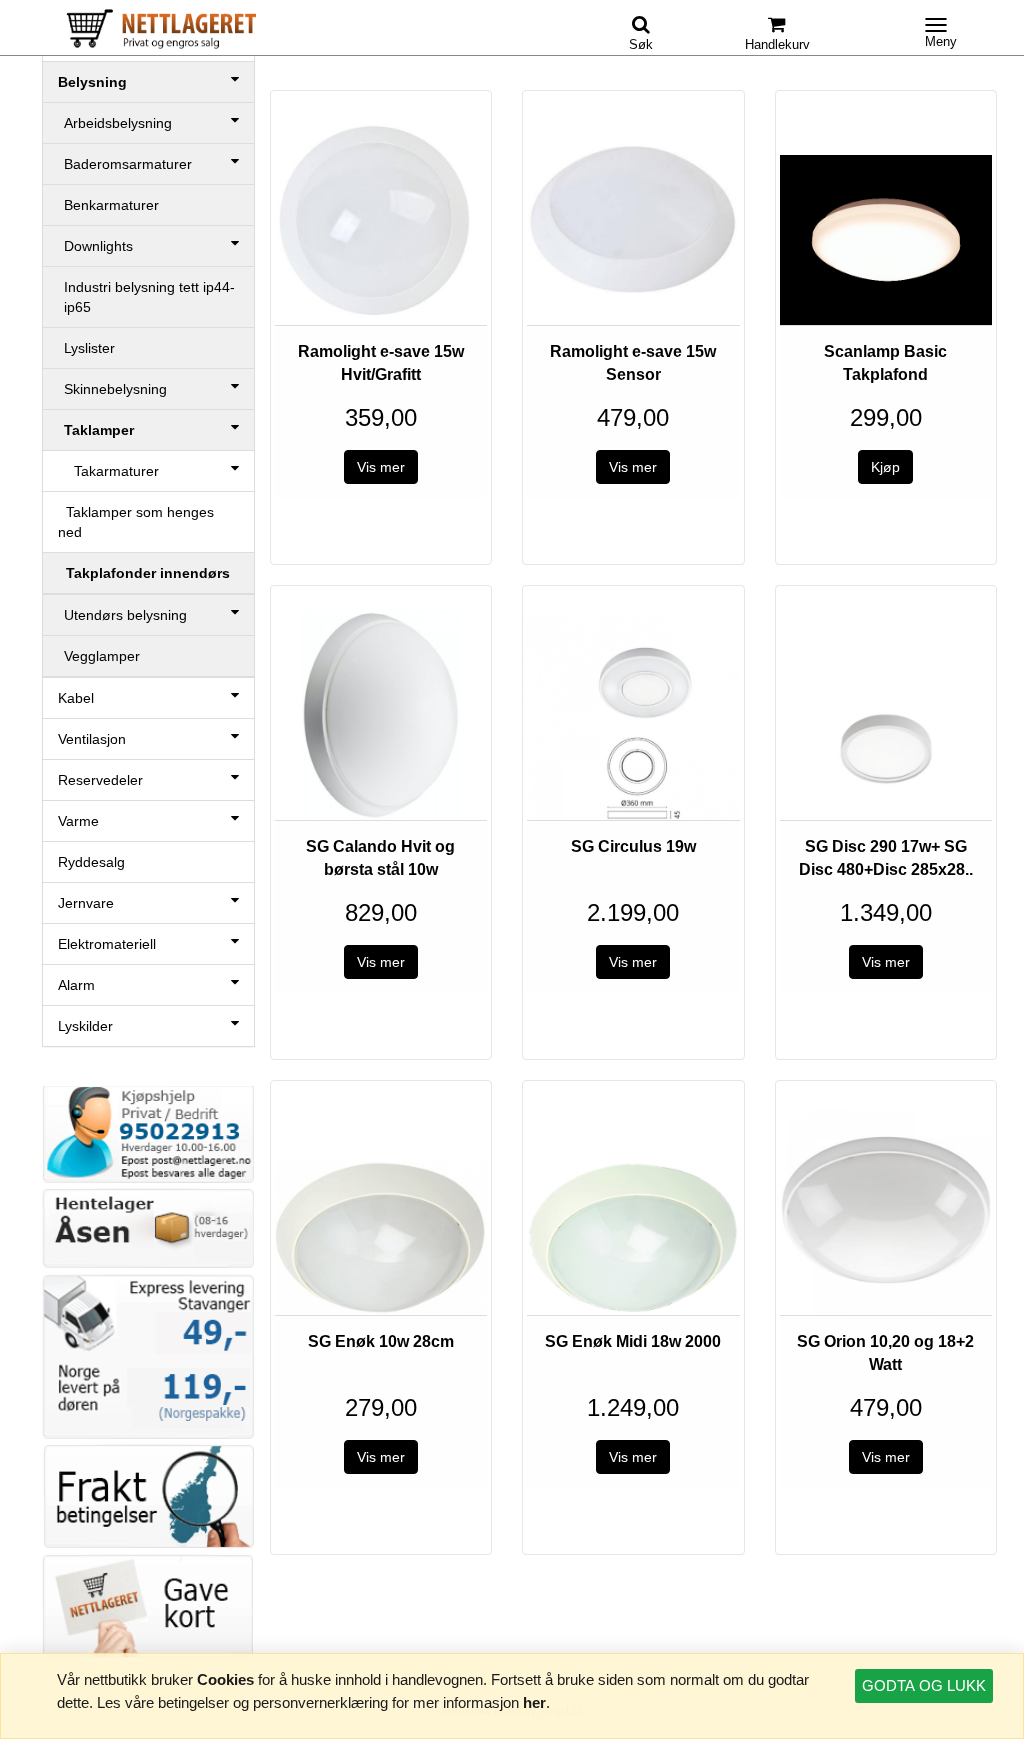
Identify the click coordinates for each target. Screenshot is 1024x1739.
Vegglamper (102, 656)
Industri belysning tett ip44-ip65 (149, 297)
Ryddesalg (91, 862)
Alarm (76, 985)
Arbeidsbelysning (118, 123)
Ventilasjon (92, 739)
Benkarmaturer (111, 205)
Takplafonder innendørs (144, 573)
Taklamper (99, 430)
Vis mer (381, 467)
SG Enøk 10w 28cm (381, 1341)
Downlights (98, 246)
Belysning (92, 82)
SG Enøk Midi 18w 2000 (633, 1341)
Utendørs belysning (125, 615)
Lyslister (89, 348)
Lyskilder (85, 1026)
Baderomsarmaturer (128, 164)
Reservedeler (100, 780)
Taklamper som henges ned (136, 522)
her (534, 1702)
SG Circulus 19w (633, 846)
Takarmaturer (108, 471)
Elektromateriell (107, 944)
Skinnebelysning (115, 389)
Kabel (76, 698)
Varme (78, 821)
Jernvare (86, 903)
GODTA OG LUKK (924, 1685)
